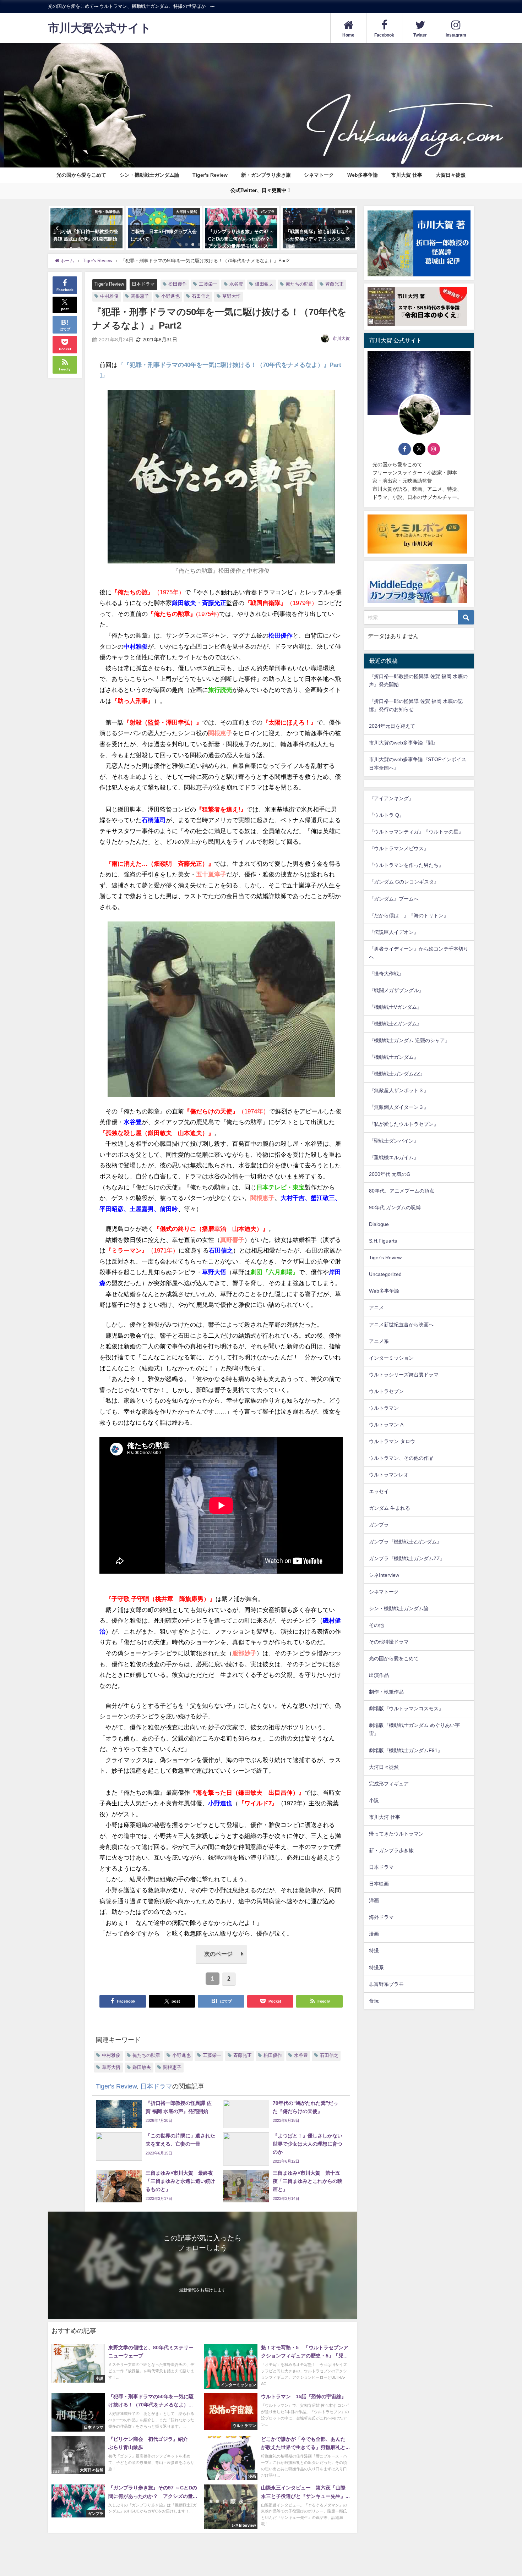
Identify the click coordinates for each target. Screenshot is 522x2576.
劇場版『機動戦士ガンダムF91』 (406, 1750)
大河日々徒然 (384, 1767)
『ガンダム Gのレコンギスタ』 (404, 882)
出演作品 (379, 1675)
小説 (374, 1800)
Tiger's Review (210, 175)
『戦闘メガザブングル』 (396, 991)
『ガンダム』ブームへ (394, 899)
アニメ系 (379, 1341)
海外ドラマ (381, 1917)
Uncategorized (385, 1275)
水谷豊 (236, 284)
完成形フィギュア (389, 1784)
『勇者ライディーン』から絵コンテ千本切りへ (419, 953)
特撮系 (376, 1967)
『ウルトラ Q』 (387, 815)
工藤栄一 (208, 284)
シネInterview (384, 1575)
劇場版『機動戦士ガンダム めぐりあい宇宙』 (414, 1730)
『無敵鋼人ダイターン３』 (399, 1107)
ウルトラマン (384, 1408)
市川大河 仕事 (385, 1817)
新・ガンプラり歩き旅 (266, 175)
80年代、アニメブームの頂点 (402, 1191)
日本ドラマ (143, 284)
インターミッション (391, 1358)
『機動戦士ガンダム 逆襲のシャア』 (409, 1041)
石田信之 (201, 296)
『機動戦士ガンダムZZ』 (397, 1074)
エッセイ (379, 1492)
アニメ (376, 1308)
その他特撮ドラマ (389, 1642)
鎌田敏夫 (264, 284)
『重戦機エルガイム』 (394, 1157)
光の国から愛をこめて (81, 175)
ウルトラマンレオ (389, 1475)
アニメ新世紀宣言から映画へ (401, 1325)
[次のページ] (221, 1962)
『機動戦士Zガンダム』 (395, 1024)
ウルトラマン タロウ (392, 1442)
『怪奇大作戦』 (386, 974)
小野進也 (170, 296)
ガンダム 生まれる (390, 1508)
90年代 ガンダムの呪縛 (395, 1208)
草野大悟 (232, 296)
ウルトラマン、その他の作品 (401, 1458)
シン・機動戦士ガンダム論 (149, 175)
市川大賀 (341, 338)
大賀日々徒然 (451, 175)
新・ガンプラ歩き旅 (391, 1851)
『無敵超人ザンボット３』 (399, 1091)
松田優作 (178, 284)
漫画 (374, 1934)
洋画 (374, 1901)
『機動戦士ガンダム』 (394, 1057)
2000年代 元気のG (390, 1174)
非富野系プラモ (386, 1984)
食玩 (374, 2001)
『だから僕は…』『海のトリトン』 (409, 915)
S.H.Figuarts (383, 1241)
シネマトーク (319, 175)
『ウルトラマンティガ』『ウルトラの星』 (416, 832)
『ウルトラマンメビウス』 (399, 849)
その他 (376, 1625)
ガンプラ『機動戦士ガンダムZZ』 (407, 1558)
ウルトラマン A (386, 1425)
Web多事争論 (363, 175)
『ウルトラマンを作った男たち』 (406, 865)
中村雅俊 (109, 296)
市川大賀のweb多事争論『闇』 (403, 743)
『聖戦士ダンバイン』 (394, 1141)
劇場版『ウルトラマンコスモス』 (406, 1709)
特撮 (374, 1951)
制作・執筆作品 (386, 1692)
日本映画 (379, 1884)
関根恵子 (140, 296)
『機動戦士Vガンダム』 (395, 1007)
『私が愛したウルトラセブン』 (404, 1124)
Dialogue (379, 1224)
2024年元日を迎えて (392, 726)
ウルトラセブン (386, 1391)
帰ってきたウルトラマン (396, 1834)
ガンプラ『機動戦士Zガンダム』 (405, 1542)
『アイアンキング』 (391, 799)
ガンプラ (379, 1525)
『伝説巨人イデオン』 (394, 932)
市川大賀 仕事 (407, 175)
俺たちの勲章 (299, 284)
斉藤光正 (335, 284)
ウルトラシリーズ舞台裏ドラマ (404, 1375)
